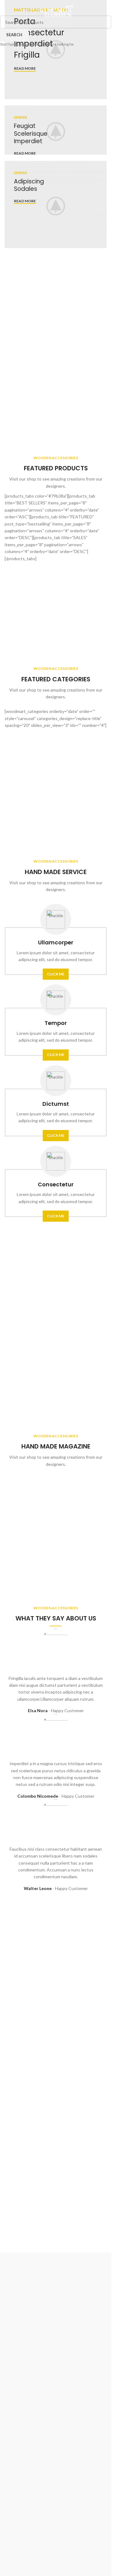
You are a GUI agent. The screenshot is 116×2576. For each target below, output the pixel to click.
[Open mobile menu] (12, 12)
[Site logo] (56, 11)
